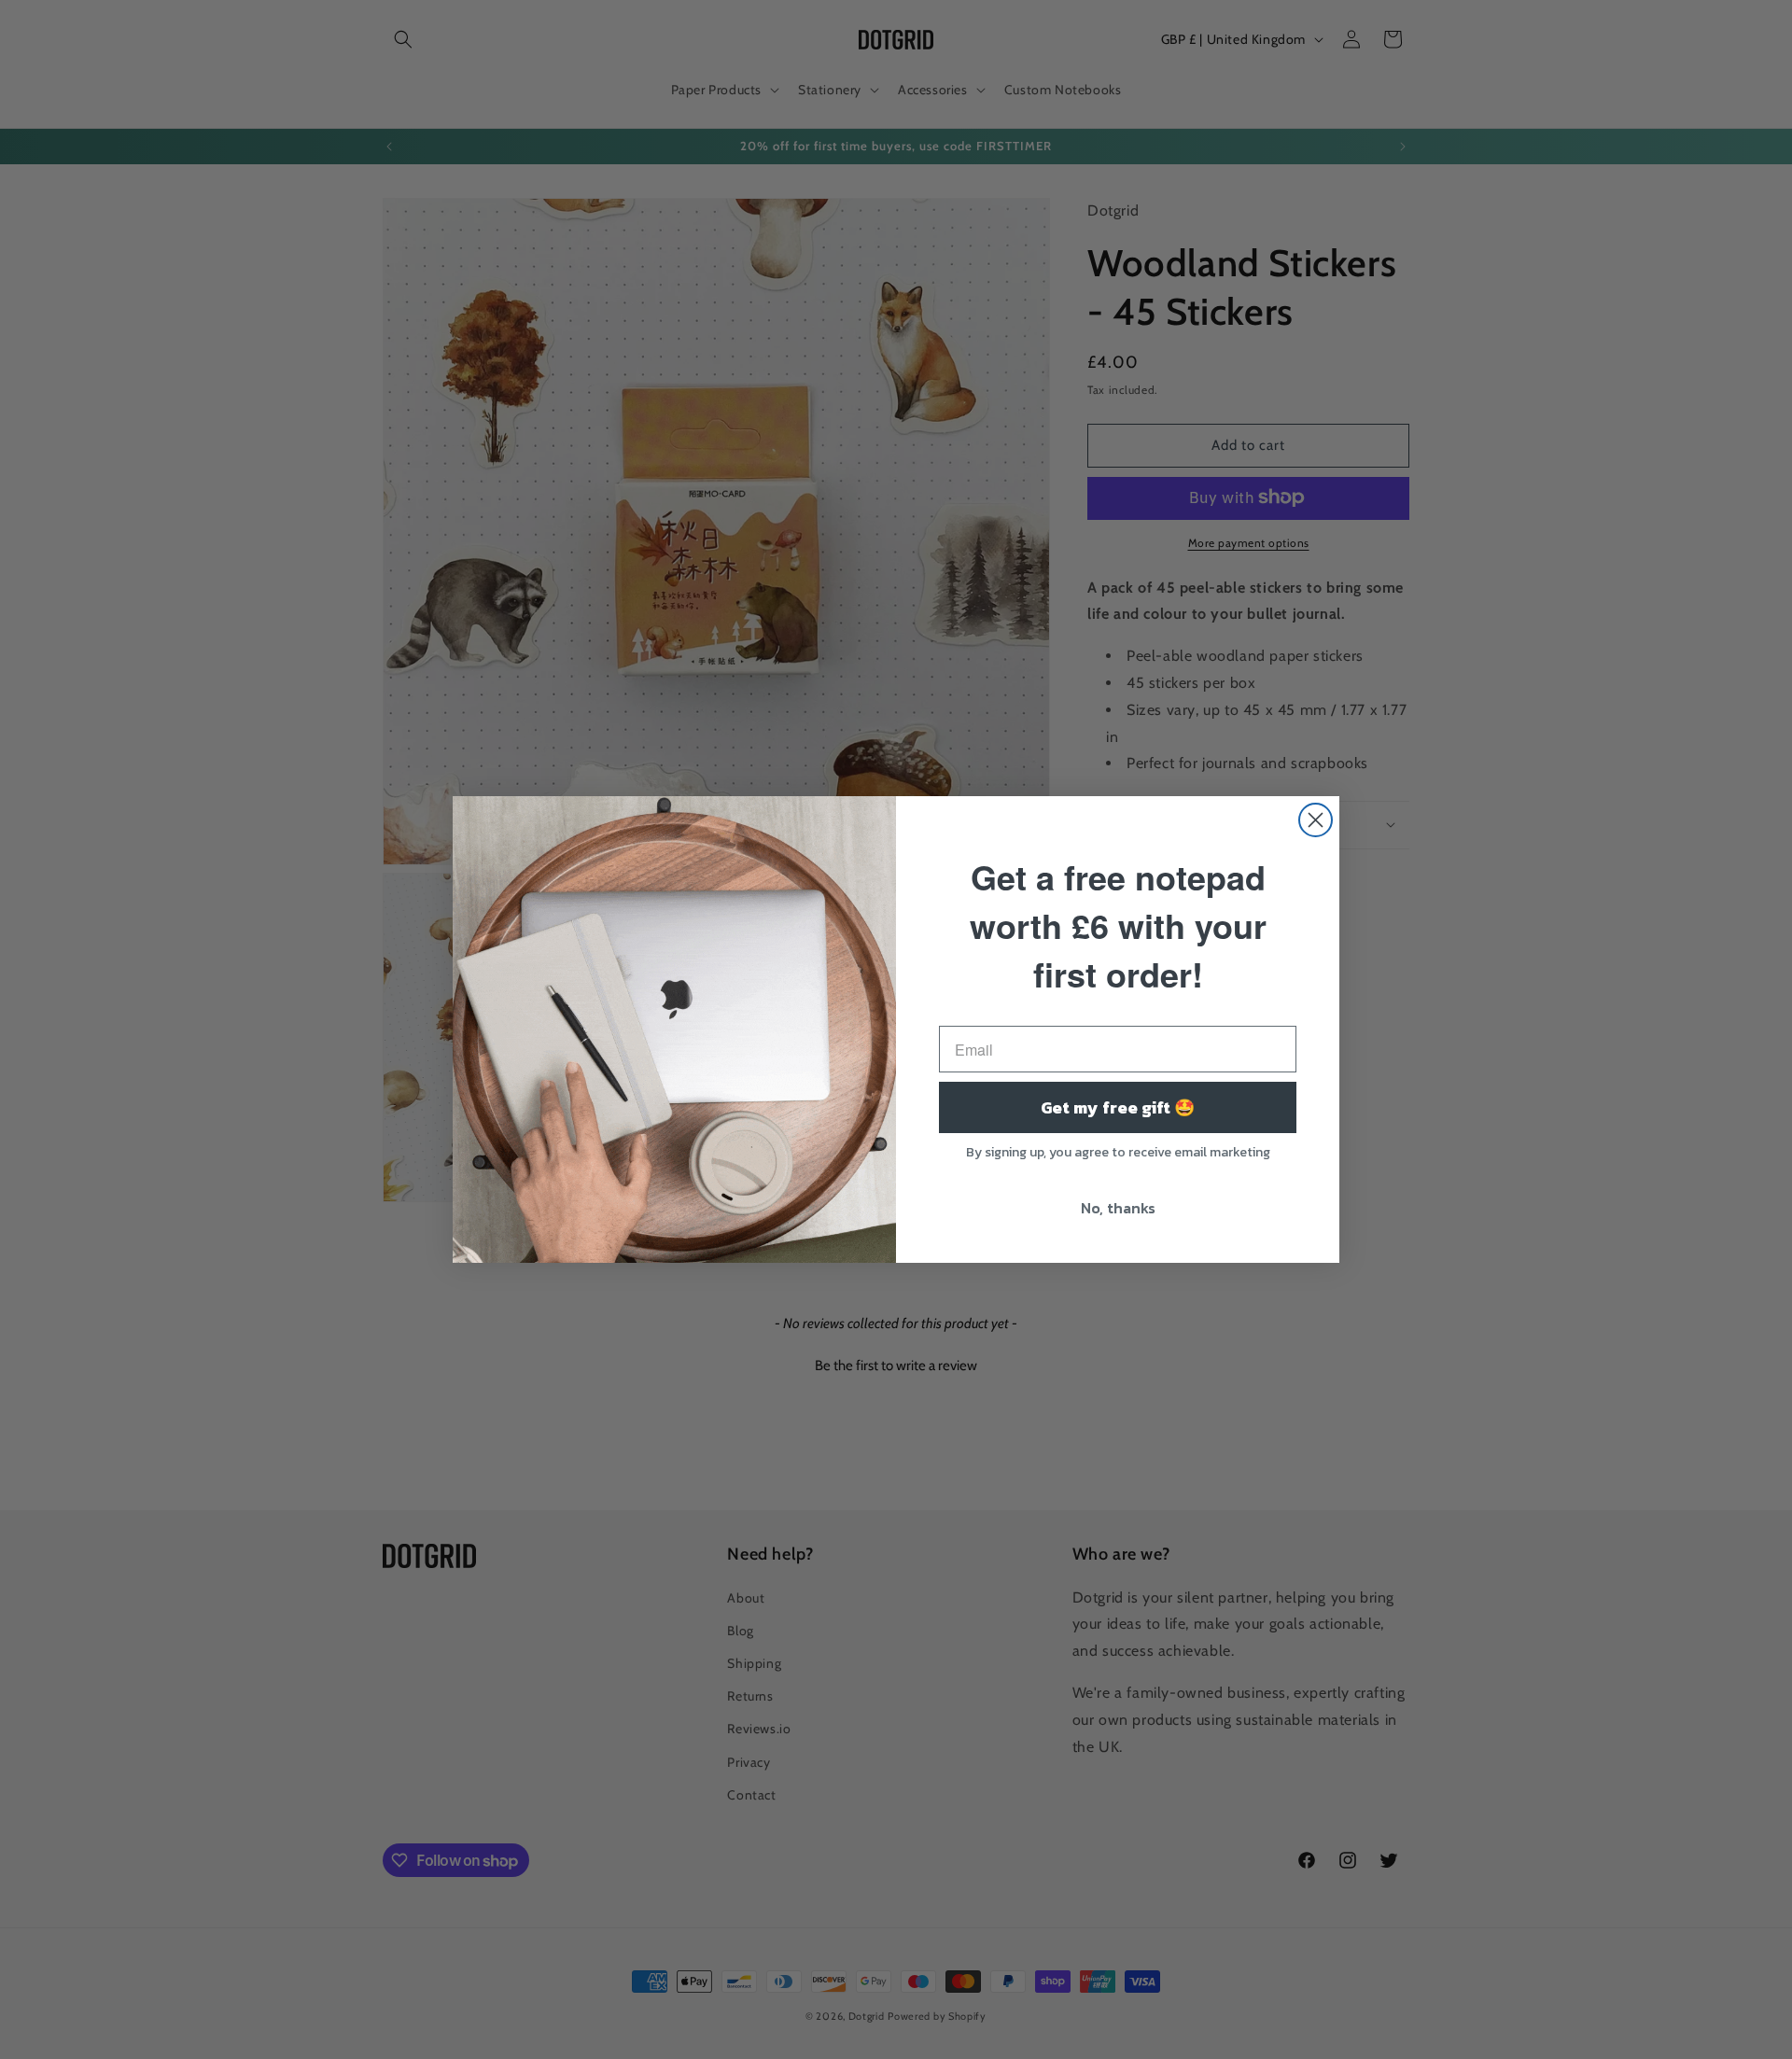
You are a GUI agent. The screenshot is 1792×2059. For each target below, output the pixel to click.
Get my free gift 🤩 (1118, 1107)
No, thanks (1118, 1208)
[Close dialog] (1316, 820)
